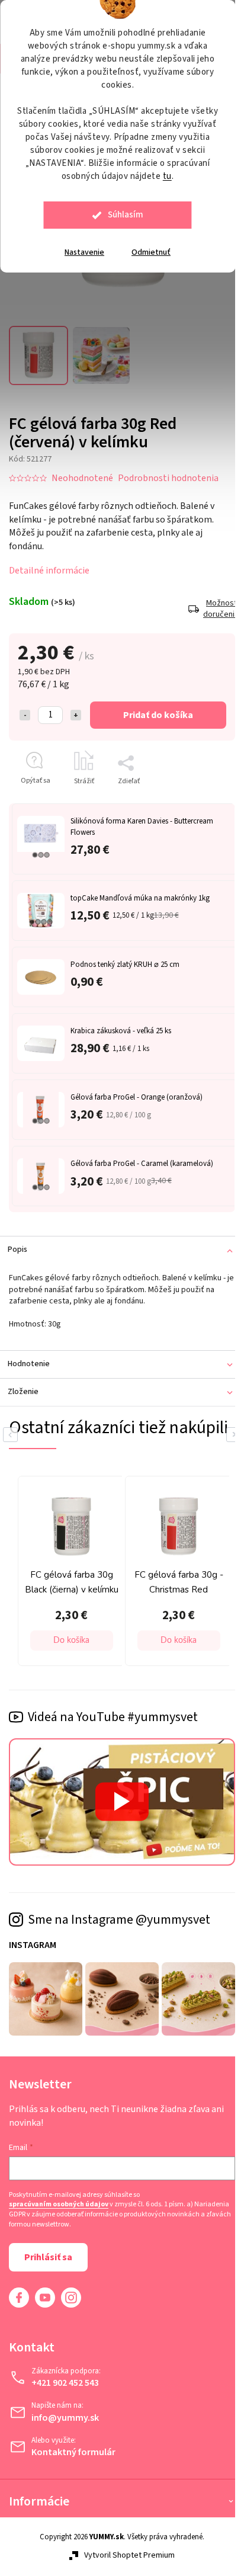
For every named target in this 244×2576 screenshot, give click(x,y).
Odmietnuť (151, 252)
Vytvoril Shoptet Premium (125, 2557)
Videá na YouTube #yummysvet (113, 1726)
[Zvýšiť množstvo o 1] (76, 708)
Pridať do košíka (154, 708)
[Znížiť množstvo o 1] (25, 708)
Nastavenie (84, 252)
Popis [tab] (17, 1243)
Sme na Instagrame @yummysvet (119, 1924)
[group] (52, 1582)
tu (167, 176)
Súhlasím (126, 215)
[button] (54, 1650)
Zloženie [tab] (23, 1385)
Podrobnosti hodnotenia (168, 472)
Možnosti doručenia (210, 602)
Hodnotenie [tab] (29, 1357)
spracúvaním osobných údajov (59, 2206)
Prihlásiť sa (48, 2258)
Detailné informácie (49, 564)
